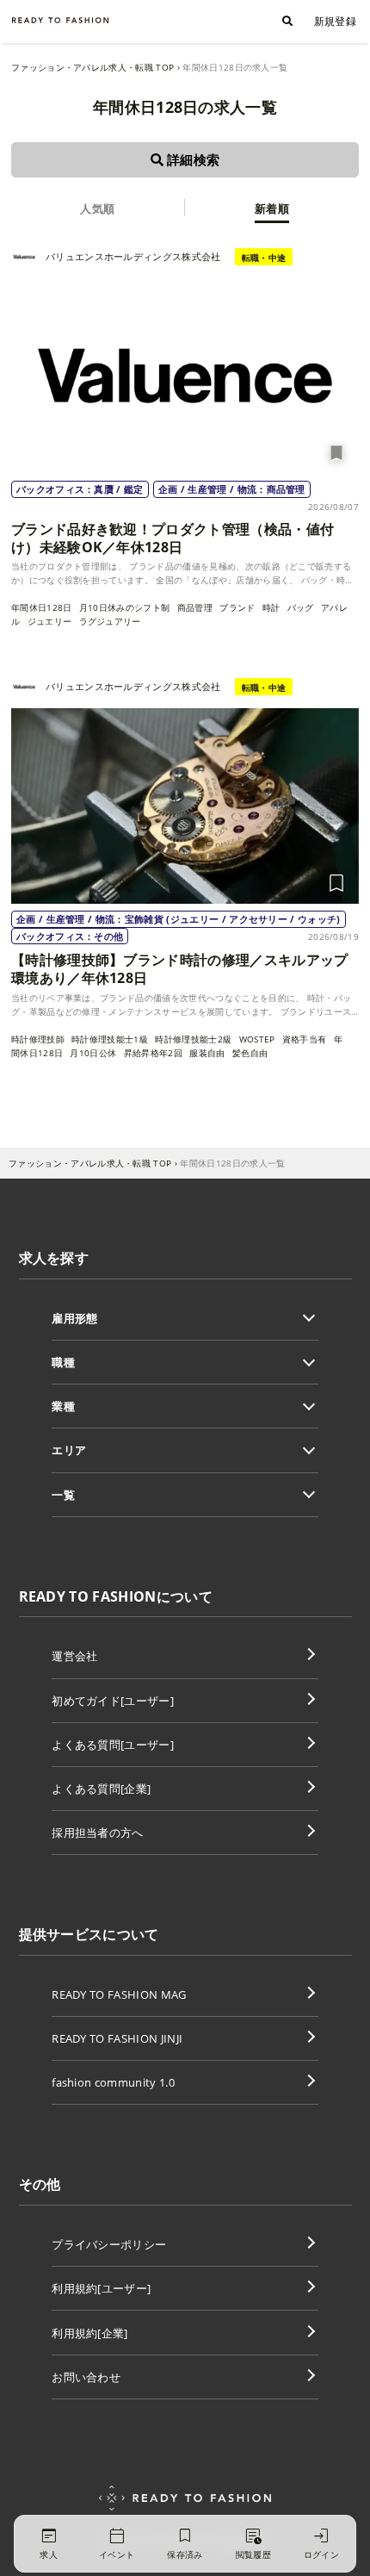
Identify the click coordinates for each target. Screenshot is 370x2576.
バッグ (301, 607)
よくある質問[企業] (101, 1789)
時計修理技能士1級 (110, 1039)
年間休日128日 (42, 607)
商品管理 (195, 607)
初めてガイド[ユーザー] (113, 1701)
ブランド (237, 607)
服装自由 (207, 1053)
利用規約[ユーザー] (101, 2288)
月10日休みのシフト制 (125, 607)
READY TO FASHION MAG (119, 1994)
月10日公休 (93, 1053)
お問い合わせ (86, 2377)
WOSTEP (257, 1039)
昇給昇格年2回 (153, 1053)
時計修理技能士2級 (193, 1039)
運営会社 (74, 1656)
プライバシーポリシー (109, 2244)
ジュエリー (50, 621)
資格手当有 (305, 1039)
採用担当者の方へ (98, 1832)
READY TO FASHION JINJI (117, 2038)
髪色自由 (250, 1053)
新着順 (272, 208)
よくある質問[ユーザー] (113, 1745)
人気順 (97, 208)
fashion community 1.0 (113, 2082)
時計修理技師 (38, 1039)
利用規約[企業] (90, 2333)
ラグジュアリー (110, 621)
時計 (271, 607)
